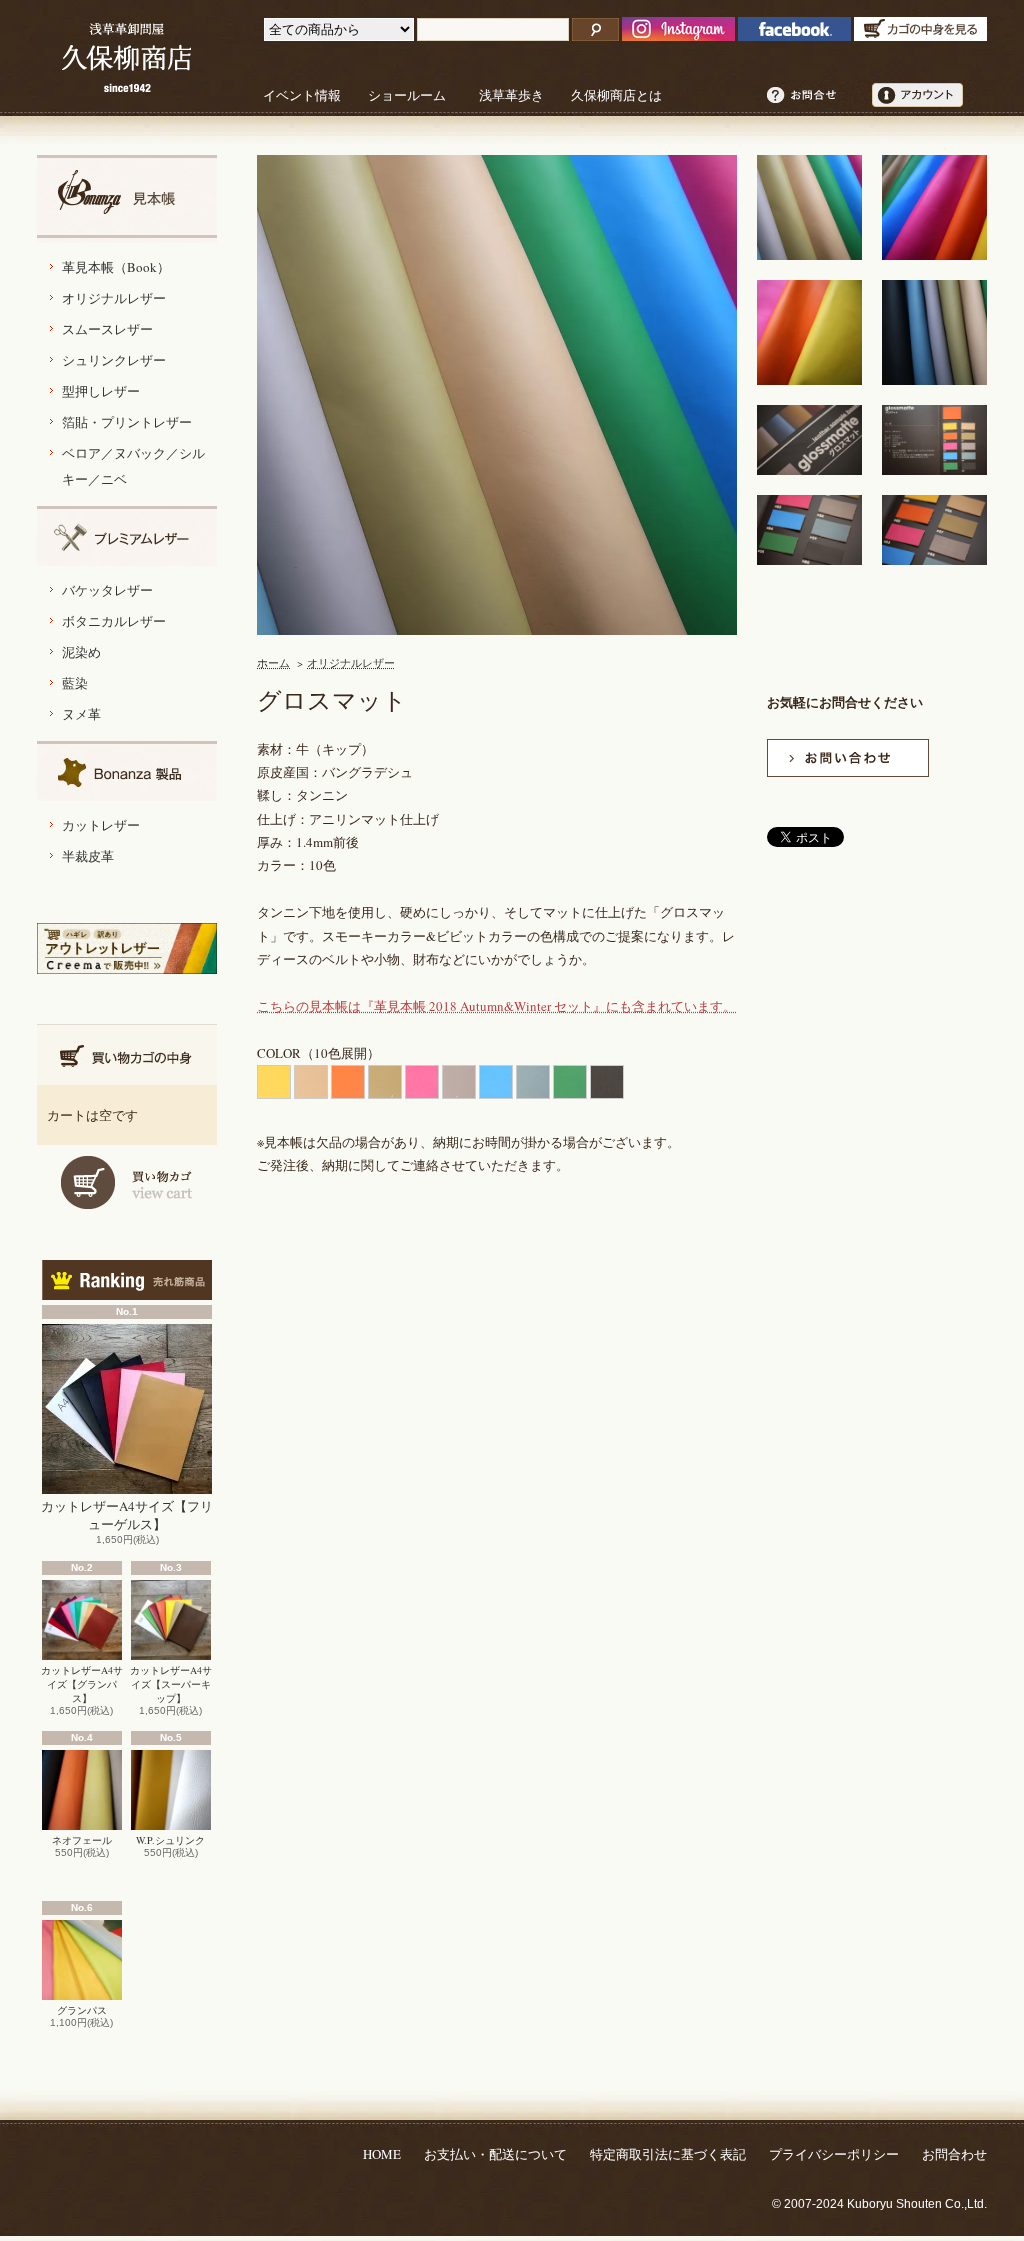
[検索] (595, 29)
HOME (382, 2154)
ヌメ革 (81, 714)
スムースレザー (107, 329)
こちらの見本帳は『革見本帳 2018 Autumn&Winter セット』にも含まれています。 (496, 1006)
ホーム (273, 662)
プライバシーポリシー (834, 2154)
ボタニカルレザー (114, 621)
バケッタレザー (107, 590)
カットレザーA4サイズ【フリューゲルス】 (127, 1515)
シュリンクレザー (114, 360)
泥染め (81, 652)
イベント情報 (302, 95)
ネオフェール (82, 1840)
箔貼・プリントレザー (127, 422)
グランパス (82, 2010)
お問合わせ (954, 2154)
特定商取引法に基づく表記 (668, 2154)
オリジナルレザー (114, 298)
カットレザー (101, 825)
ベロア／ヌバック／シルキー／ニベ (133, 466)
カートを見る (127, 1182)
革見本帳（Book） (116, 267)
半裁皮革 (88, 856)
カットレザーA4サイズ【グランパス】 (82, 1684)
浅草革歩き (511, 95)
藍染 (75, 683)
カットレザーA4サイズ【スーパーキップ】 (171, 1684)
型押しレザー (101, 391)
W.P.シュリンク (170, 1840)
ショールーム (407, 95)
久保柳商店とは (616, 95)
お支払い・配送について (495, 2154)
